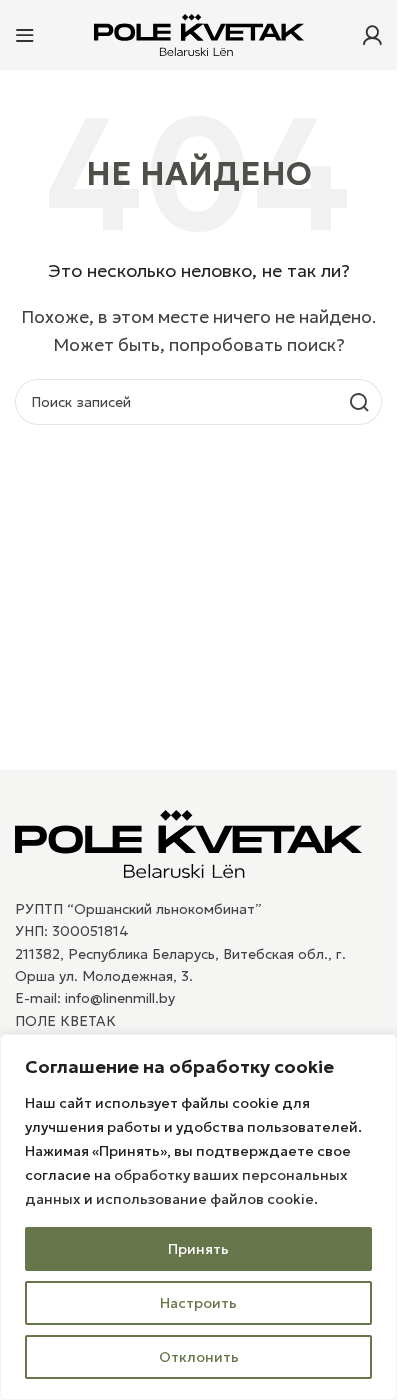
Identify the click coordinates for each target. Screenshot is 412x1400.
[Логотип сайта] (199, 33)
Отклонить (199, 1357)
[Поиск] (359, 402)
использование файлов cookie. (207, 1199)
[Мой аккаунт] (372, 35)
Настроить (198, 1303)
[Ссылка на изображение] (188, 842)
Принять (198, 1249)
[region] (198, 1217)
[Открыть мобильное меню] (25, 35)
